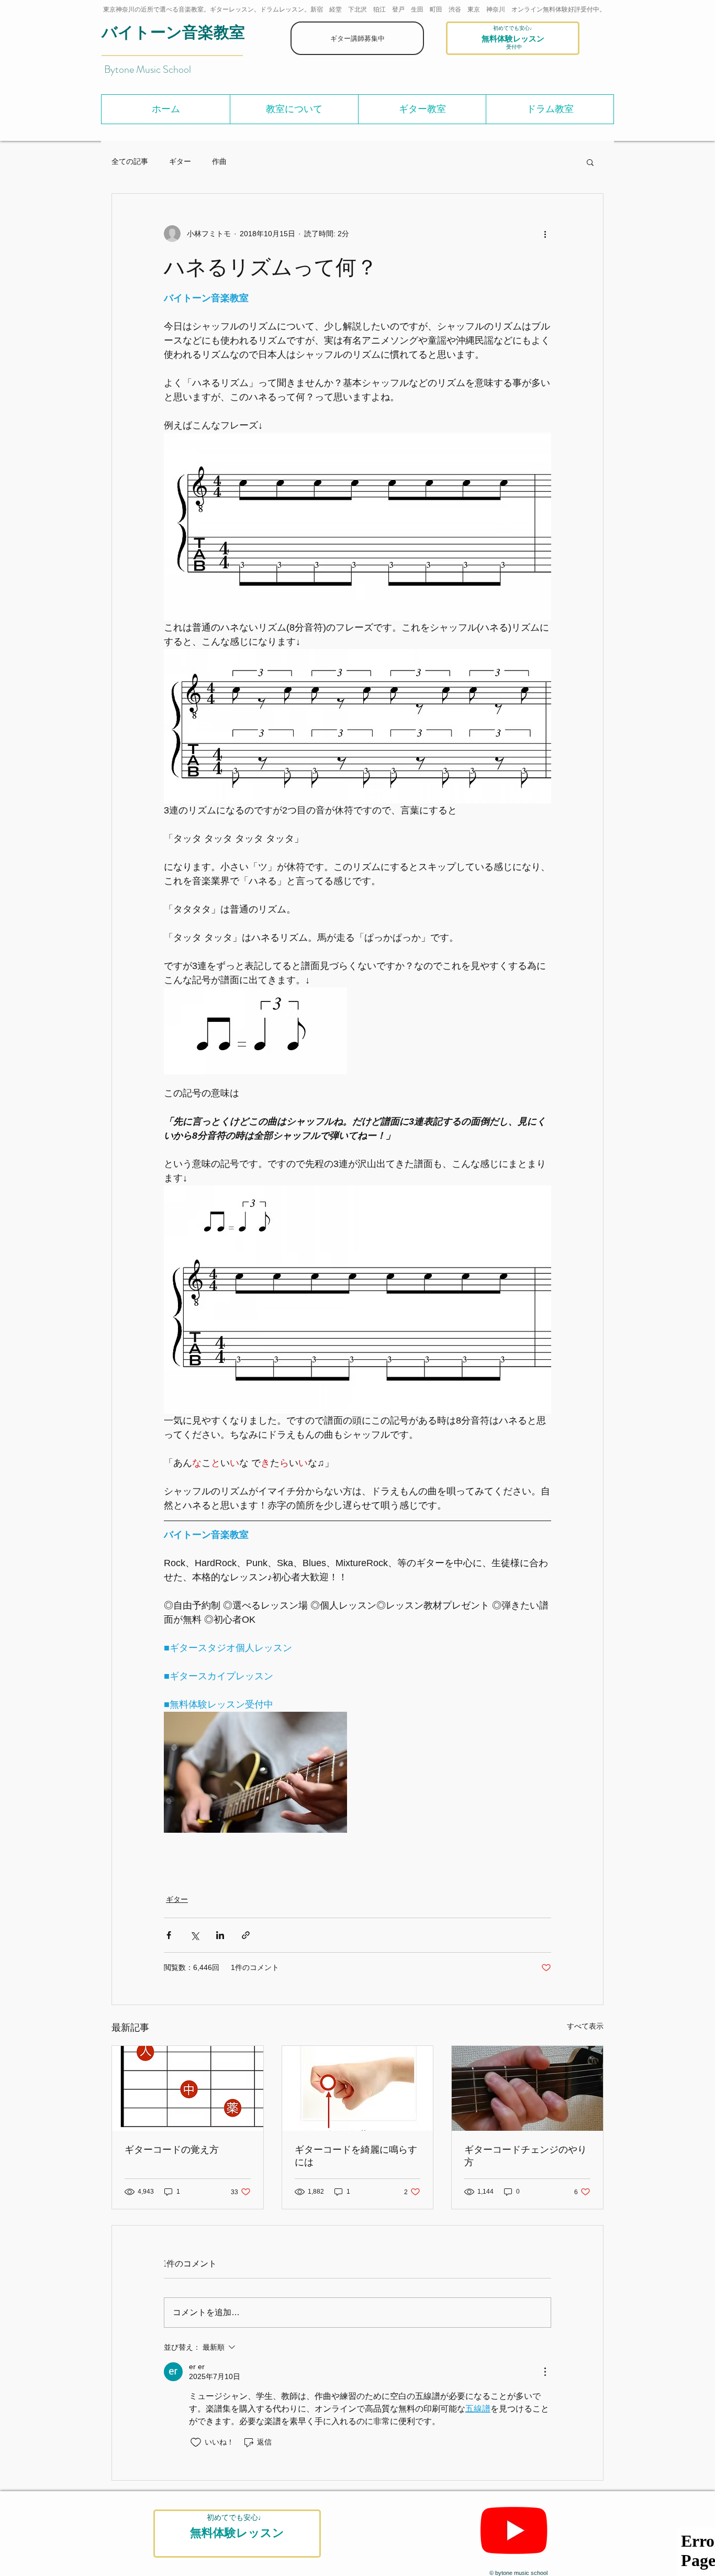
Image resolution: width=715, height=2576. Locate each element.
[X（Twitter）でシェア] (194, 1935)
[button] (294, 109)
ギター (180, 161)
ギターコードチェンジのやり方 (526, 2155)
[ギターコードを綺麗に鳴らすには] (358, 2088)
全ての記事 (130, 161)
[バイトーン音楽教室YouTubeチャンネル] (514, 2530)
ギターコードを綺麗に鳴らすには (356, 2155)
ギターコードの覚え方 (172, 2149)
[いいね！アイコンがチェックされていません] (196, 2442)
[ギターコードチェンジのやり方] (527, 2088)
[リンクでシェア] (246, 1935)
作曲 (219, 161)
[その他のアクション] (545, 234)
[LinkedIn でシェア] (220, 1935)
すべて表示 (585, 2026)
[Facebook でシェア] (169, 1935)
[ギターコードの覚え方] (188, 2088)
